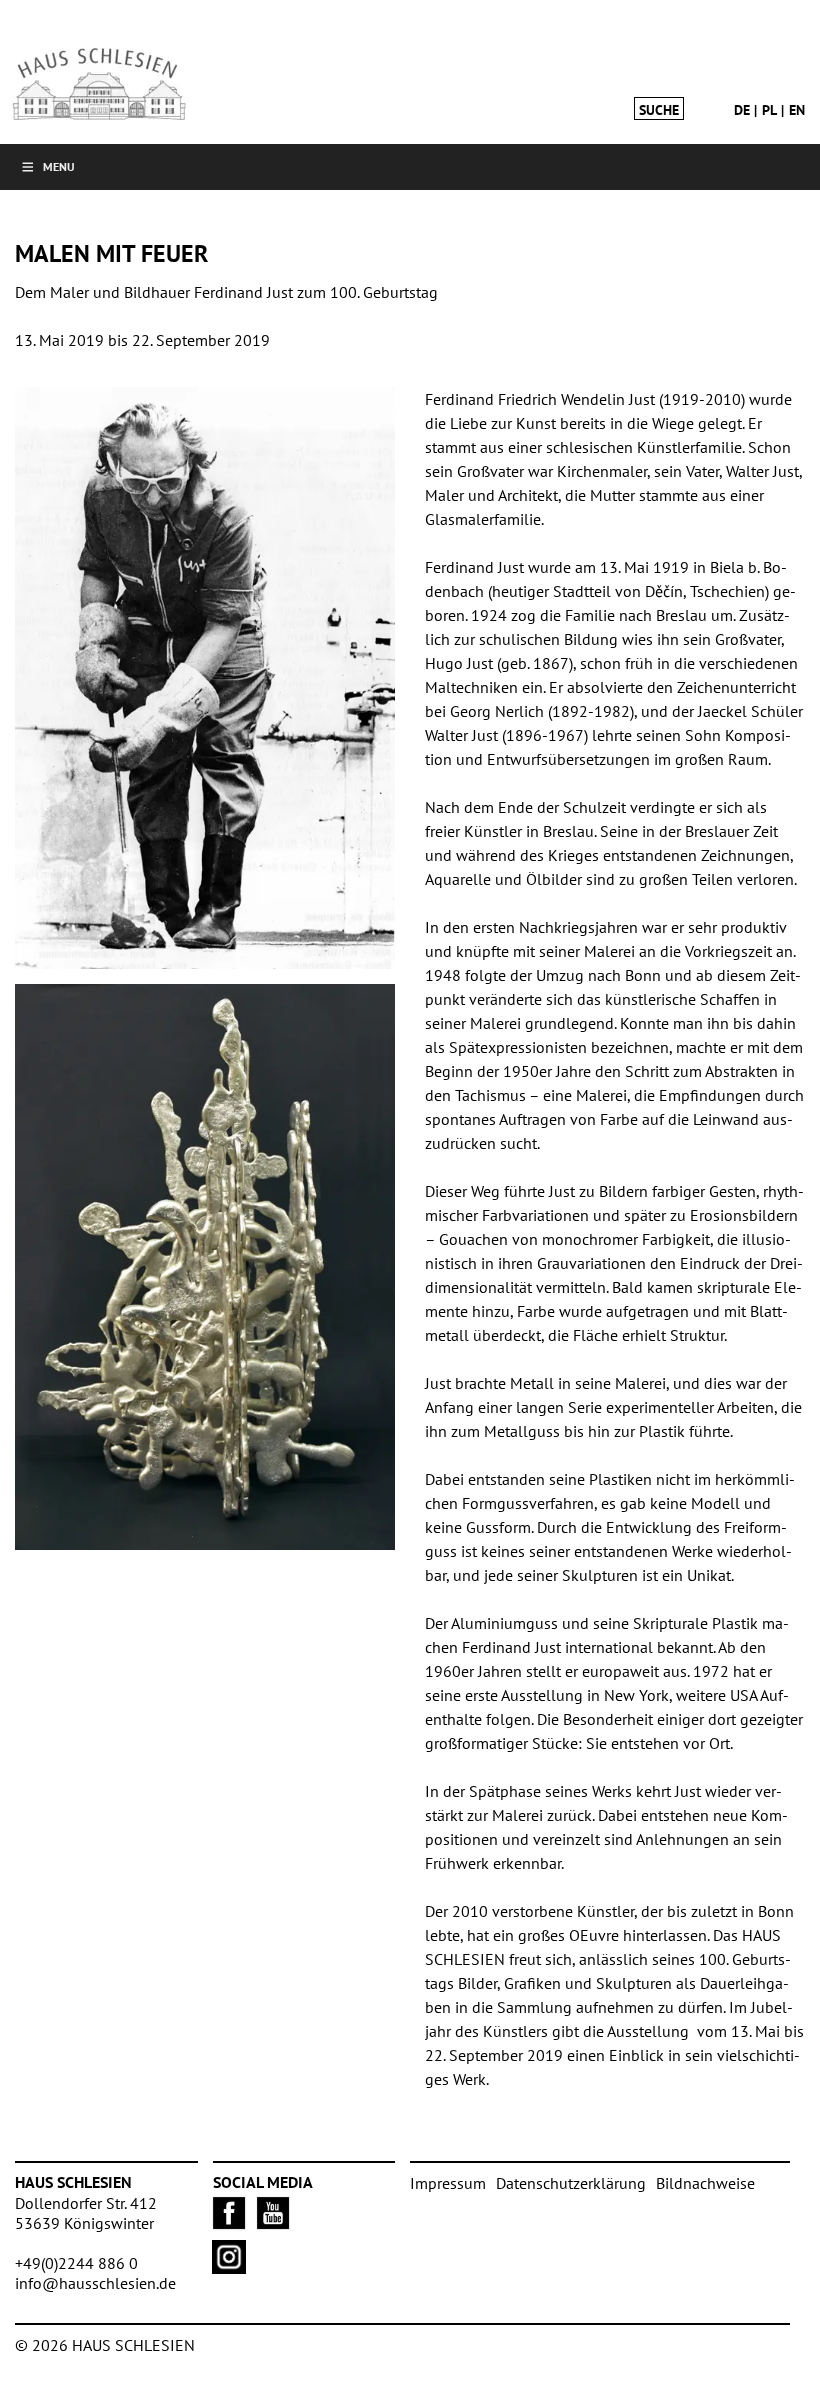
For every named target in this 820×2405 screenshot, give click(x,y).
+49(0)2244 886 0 (76, 2263)
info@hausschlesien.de (95, 2283)
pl (769, 110)
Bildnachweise (705, 2183)
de (742, 110)
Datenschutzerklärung (571, 2183)
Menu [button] (59, 166)
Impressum (448, 2183)
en (797, 110)
